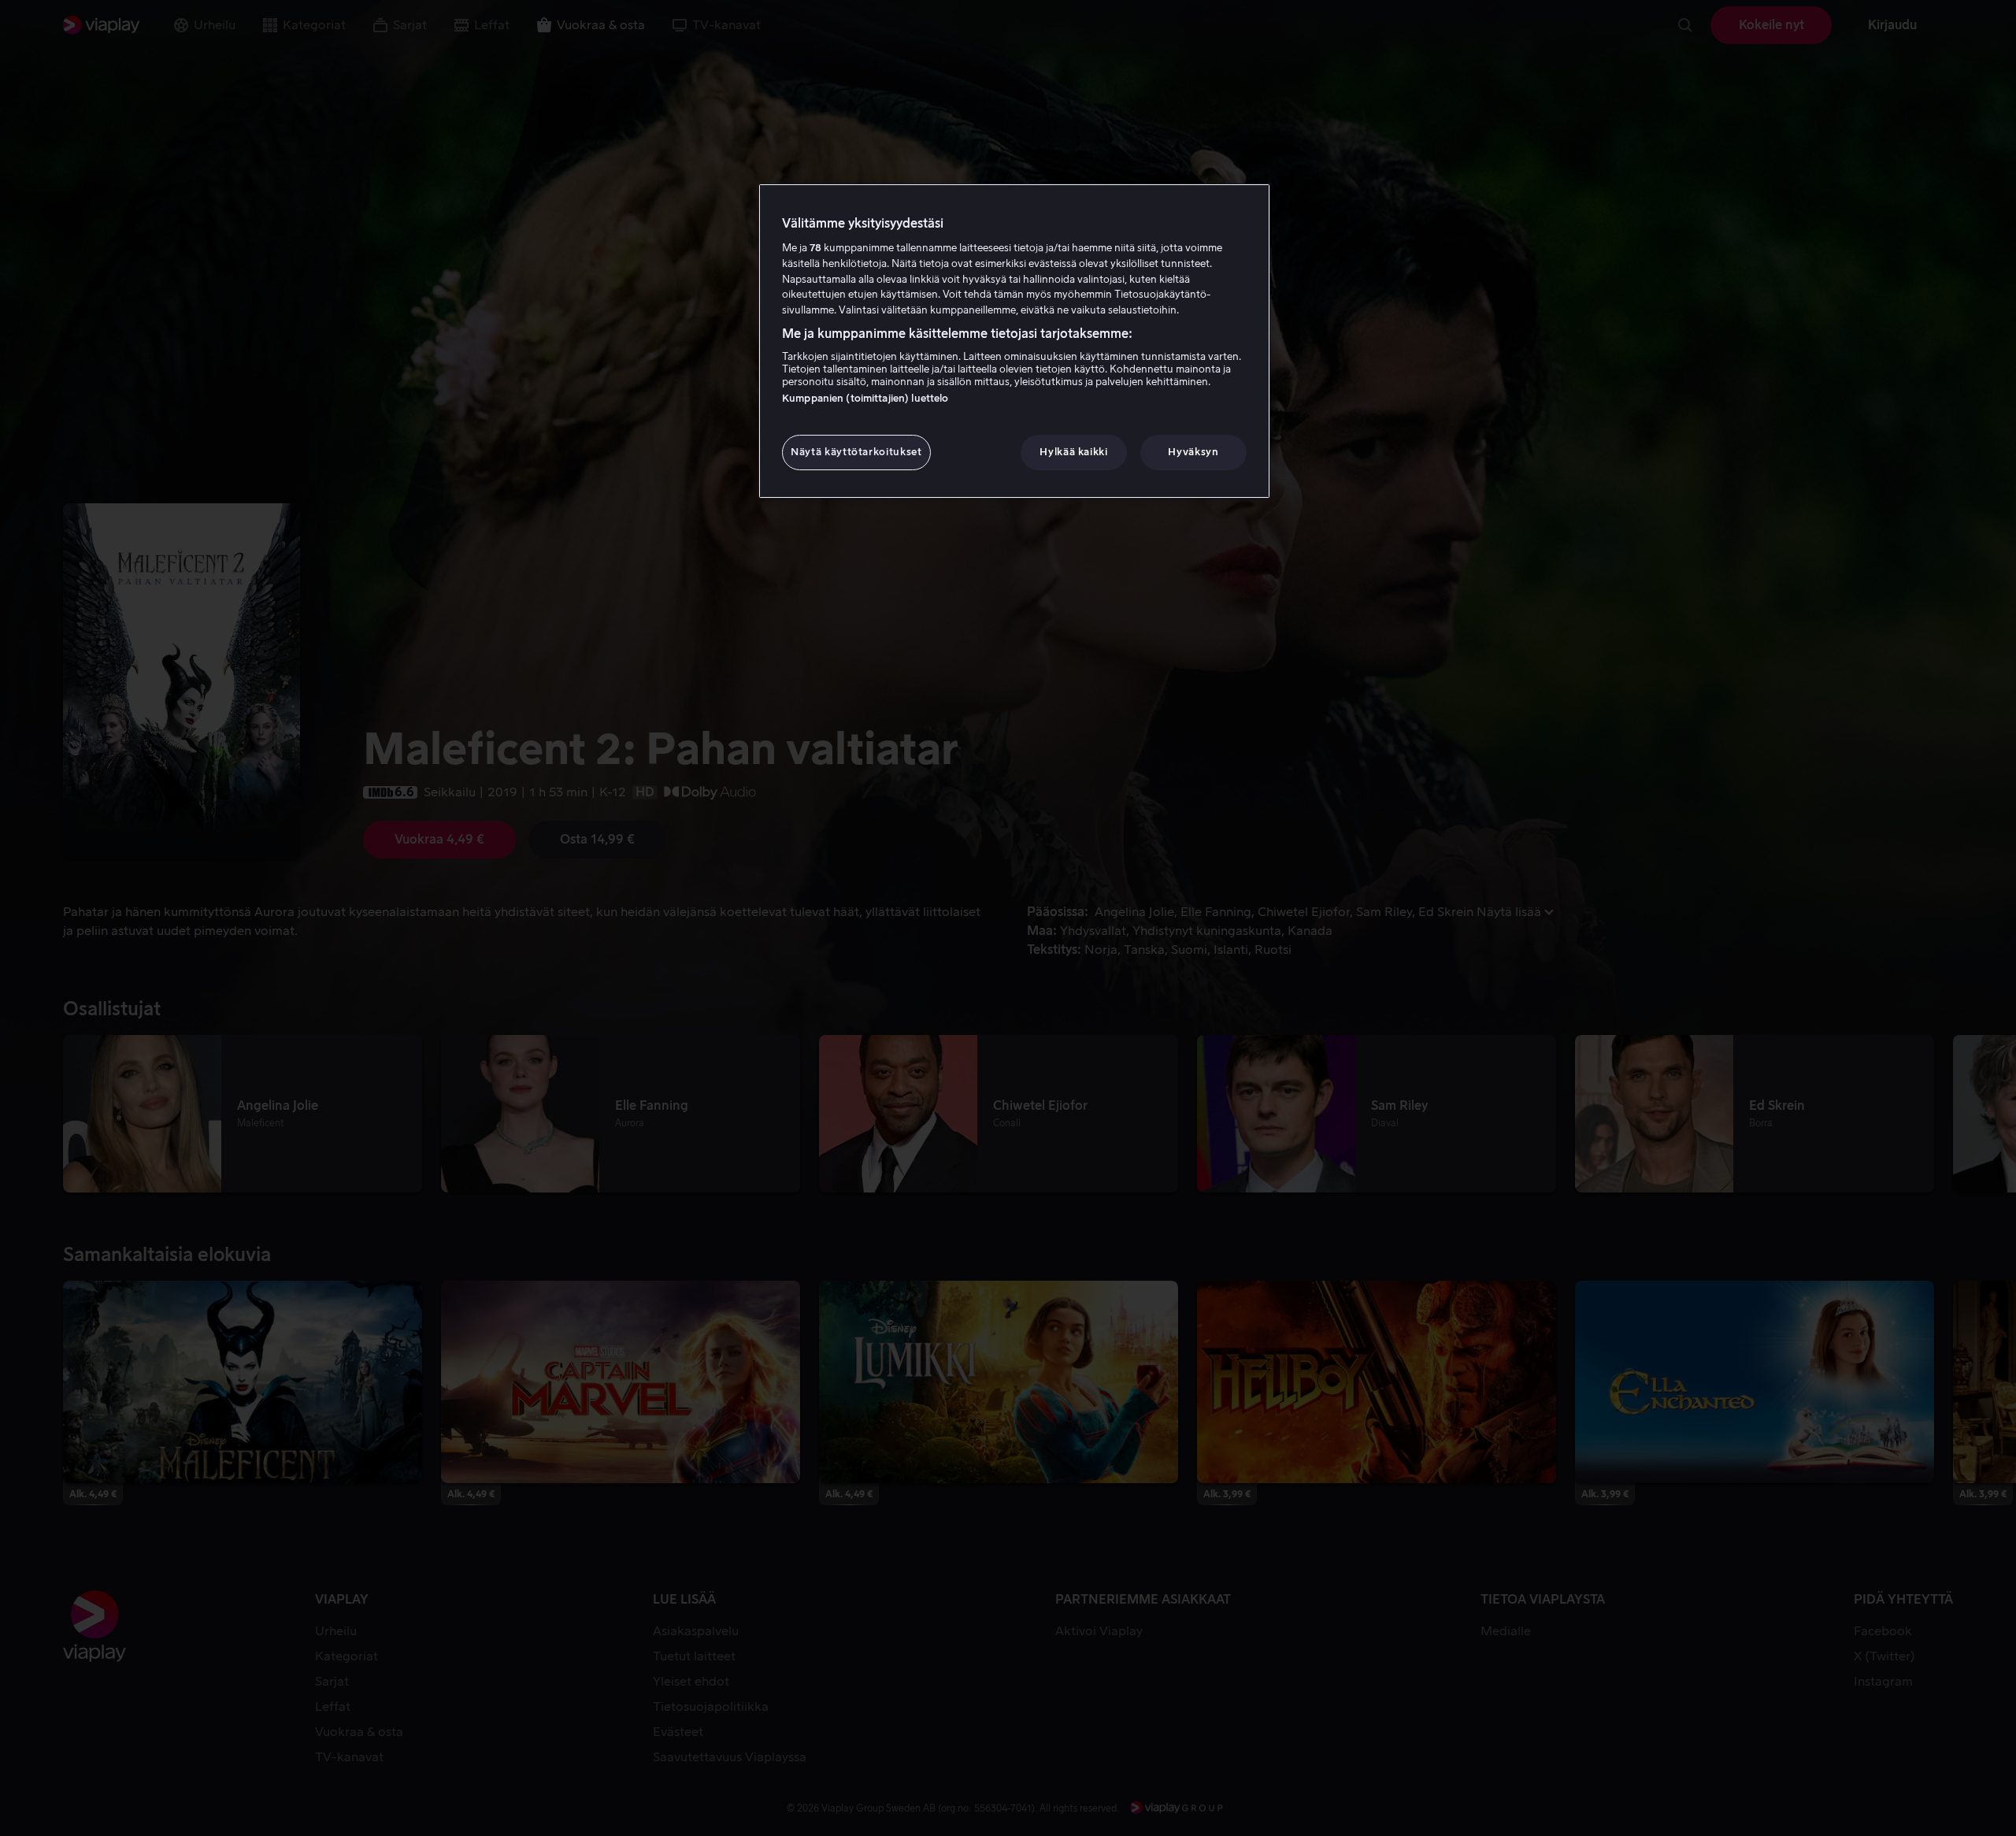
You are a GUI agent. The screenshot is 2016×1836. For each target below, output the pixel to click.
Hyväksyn (1193, 452)
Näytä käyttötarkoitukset (856, 452)
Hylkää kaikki (1073, 452)
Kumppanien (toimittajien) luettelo (865, 398)
